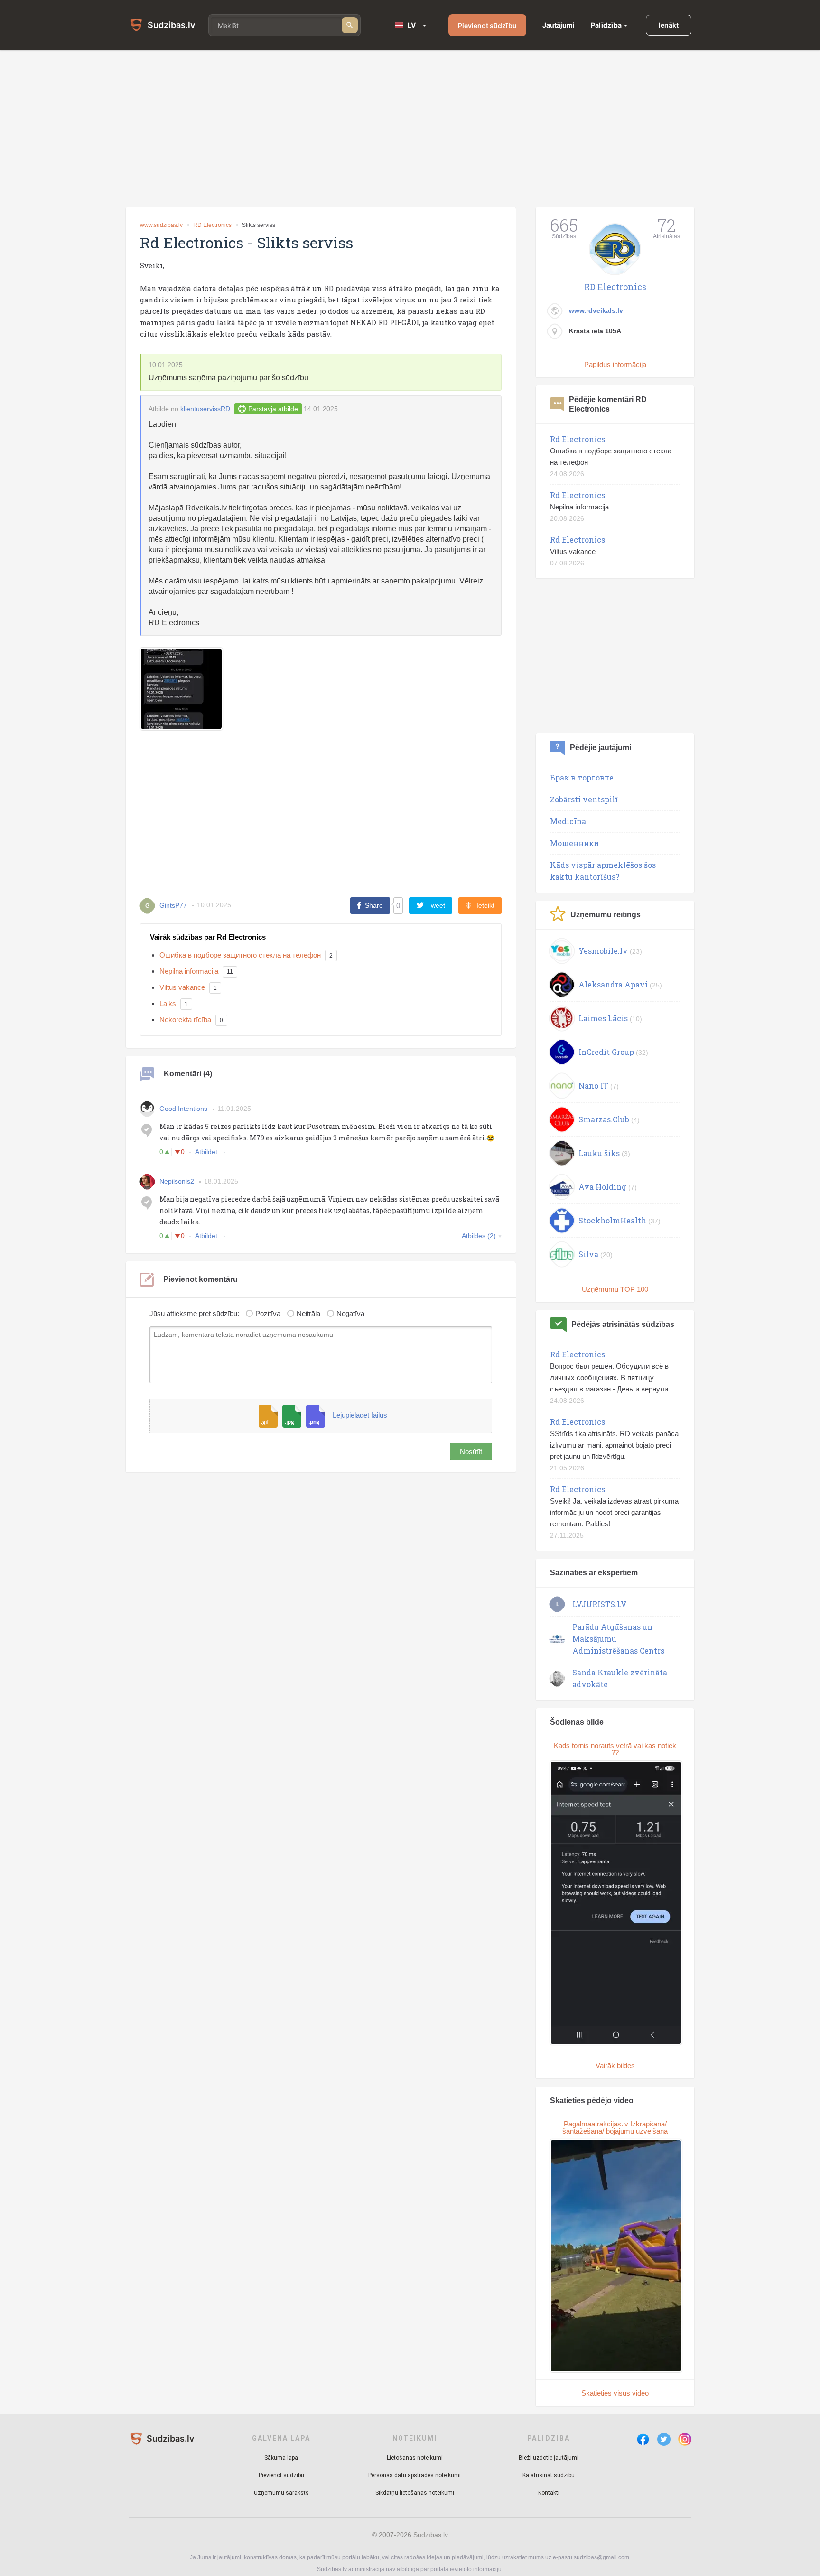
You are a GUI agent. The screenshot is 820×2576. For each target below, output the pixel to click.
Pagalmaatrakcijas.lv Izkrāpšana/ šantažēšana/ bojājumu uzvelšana (615, 2127)
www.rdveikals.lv (596, 310)
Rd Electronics (578, 439)
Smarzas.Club (604, 1119)
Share (374, 905)
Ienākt (669, 25)
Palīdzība (606, 25)
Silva (588, 1254)
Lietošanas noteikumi (415, 2458)
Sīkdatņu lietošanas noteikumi (415, 2493)
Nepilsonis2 (177, 1181)
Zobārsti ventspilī (584, 799)
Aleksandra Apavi (613, 984)
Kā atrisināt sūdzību (549, 2475)
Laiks (168, 1003)
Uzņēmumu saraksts (281, 2493)
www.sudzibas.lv (161, 225)
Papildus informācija (615, 364)
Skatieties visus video (615, 2393)
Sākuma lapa (281, 2458)
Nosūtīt (471, 1452)
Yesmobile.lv (603, 951)
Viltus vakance (182, 987)
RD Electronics (212, 225)
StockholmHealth (612, 1220)
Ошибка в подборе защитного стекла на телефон (240, 955)
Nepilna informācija (189, 971)
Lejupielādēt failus (360, 1415)
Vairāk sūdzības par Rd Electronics (208, 937)
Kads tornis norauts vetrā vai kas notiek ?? (615, 1749)
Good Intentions (183, 1109)
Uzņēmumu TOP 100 (615, 1289)
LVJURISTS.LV (600, 1604)
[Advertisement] (410, 129)
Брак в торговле (582, 777)
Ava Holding (602, 1187)
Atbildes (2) (479, 1236)
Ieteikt (485, 905)
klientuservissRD (205, 409)
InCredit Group (606, 1052)
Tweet (436, 905)
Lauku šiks (599, 1153)
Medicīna (568, 821)
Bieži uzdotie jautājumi (549, 2458)
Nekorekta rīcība (185, 1020)
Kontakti (549, 2493)
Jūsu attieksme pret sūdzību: (194, 1313)
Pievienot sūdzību (487, 25)
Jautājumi (559, 25)
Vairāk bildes (615, 2065)
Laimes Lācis (603, 1018)
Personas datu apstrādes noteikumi (415, 2475)
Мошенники (574, 843)
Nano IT (593, 1086)
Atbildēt (207, 1152)
